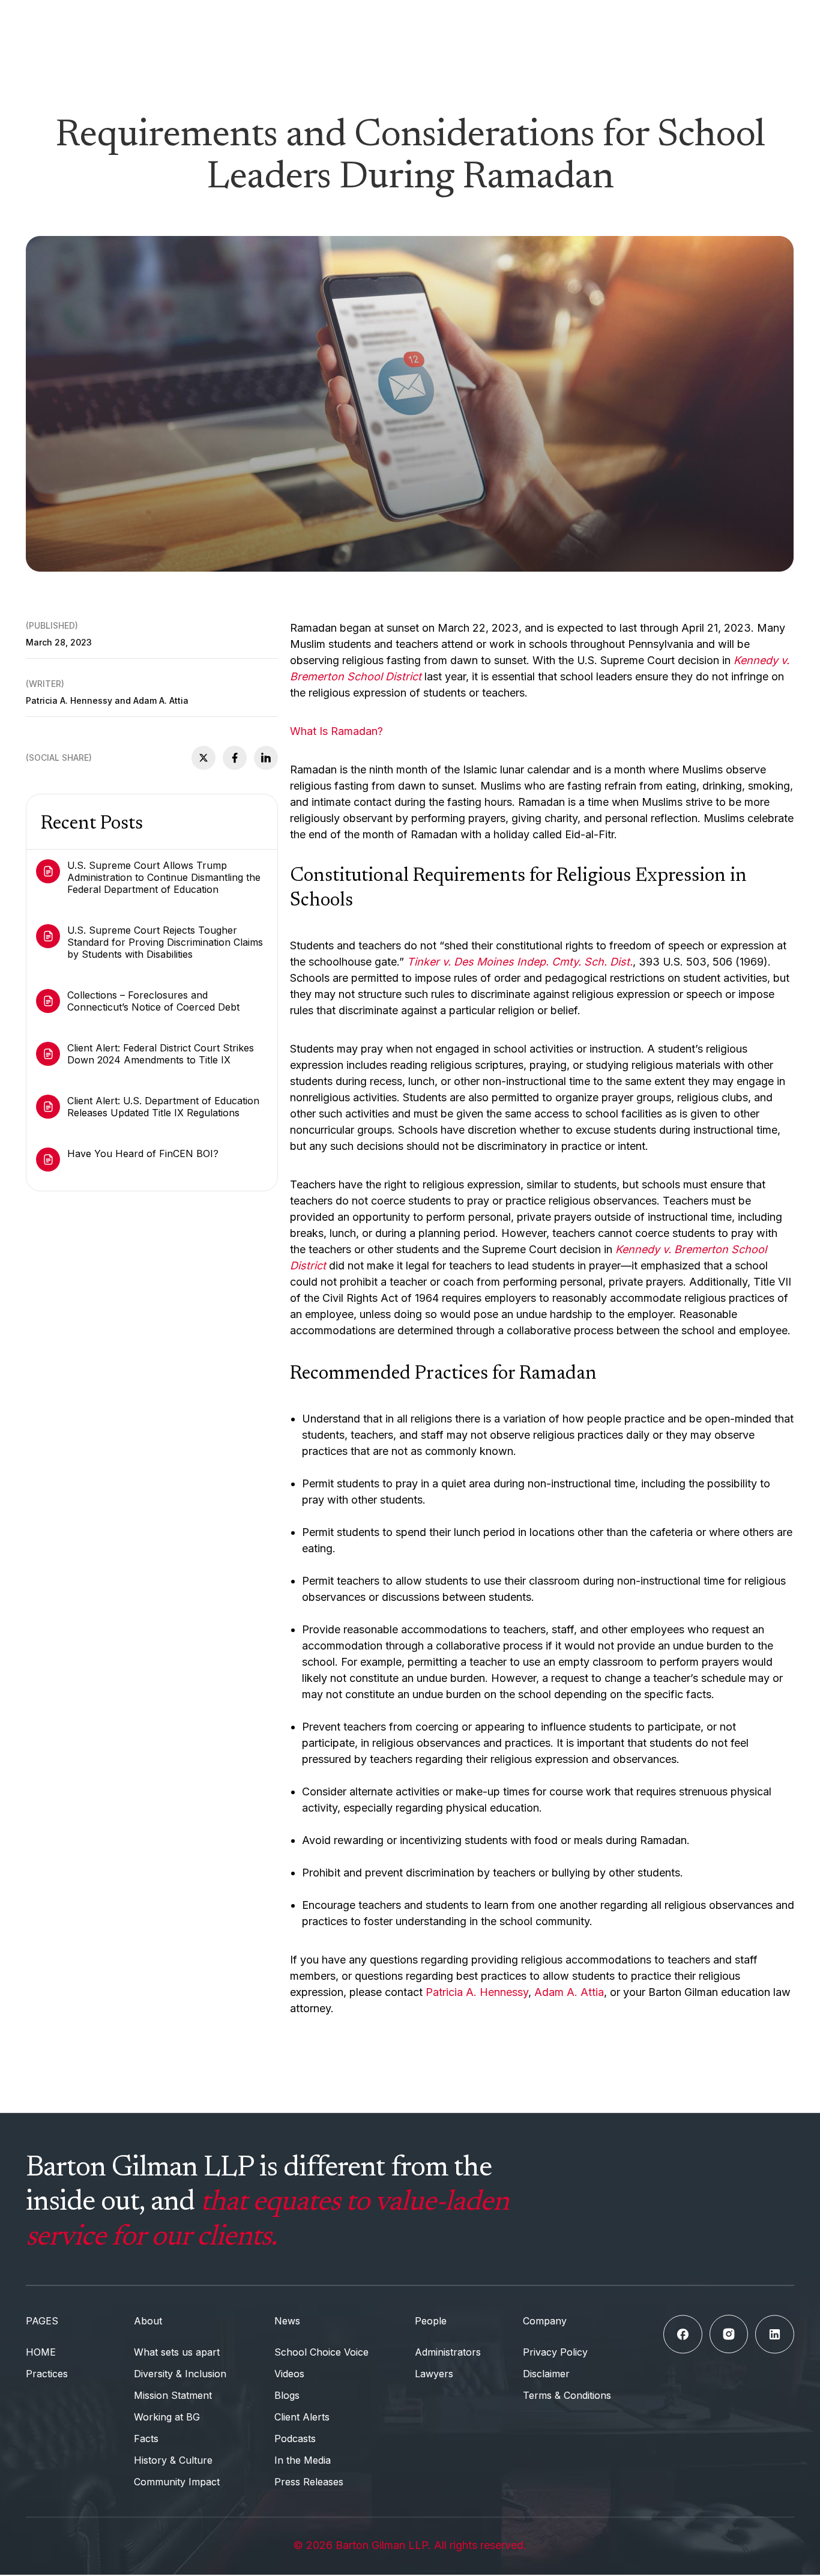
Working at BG (167, 2417)
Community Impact (177, 2482)
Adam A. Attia (569, 1992)
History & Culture (173, 2460)
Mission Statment (173, 2395)
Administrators (448, 2352)
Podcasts (295, 2438)
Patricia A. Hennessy (477, 1992)
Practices (47, 2374)
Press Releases (309, 2482)
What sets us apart (177, 2352)
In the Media (303, 2460)
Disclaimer (546, 2374)
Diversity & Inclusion (180, 2374)
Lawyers (434, 2374)
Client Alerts (302, 2417)
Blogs (287, 2395)
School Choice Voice (321, 2352)
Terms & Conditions (567, 2395)
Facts (146, 2438)
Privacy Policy (555, 2352)
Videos (289, 2374)
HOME (41, 2352)
